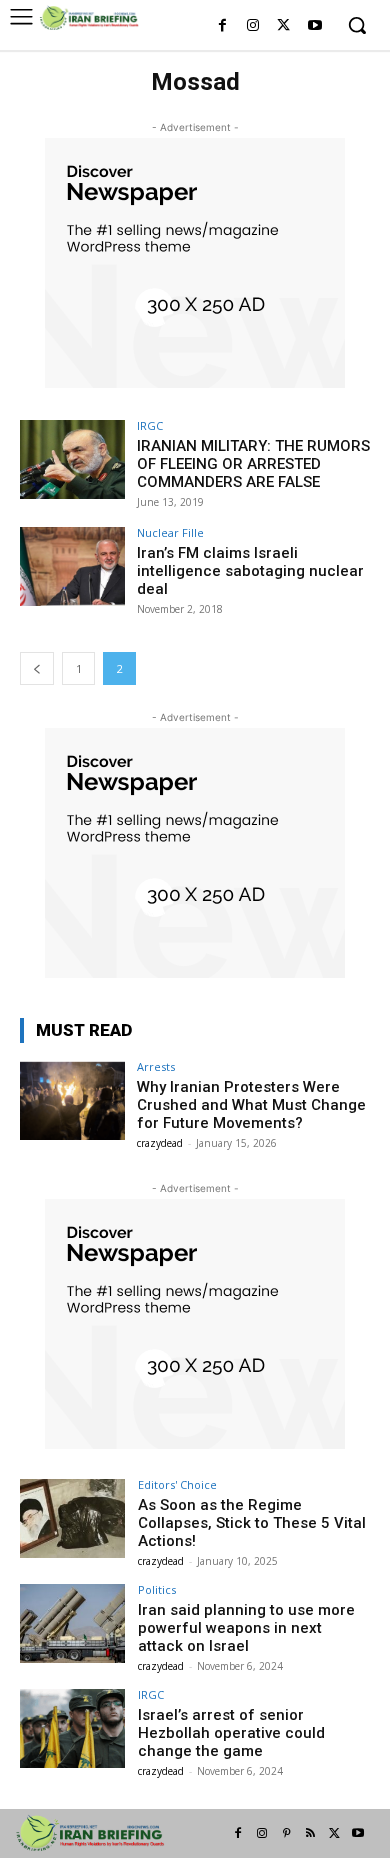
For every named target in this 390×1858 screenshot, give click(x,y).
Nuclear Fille (170, 532)
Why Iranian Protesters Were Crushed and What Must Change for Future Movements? (251, 1105)
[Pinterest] (286, 1834)
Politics (157, 1589)
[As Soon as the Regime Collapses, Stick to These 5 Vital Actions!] (72, 1518)
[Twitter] (283, 26)
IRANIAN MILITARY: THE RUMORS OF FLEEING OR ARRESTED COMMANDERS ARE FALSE (253, 464)
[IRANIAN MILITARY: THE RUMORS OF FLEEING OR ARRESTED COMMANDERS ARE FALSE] (72, 459)
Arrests (156, 1066)
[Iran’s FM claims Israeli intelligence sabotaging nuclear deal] (72, 566)
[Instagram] (253, 26)
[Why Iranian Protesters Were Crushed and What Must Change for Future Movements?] (72, 1100)
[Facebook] (222, 26)
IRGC (150, 425)
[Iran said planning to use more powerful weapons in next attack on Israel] (72, 1623)
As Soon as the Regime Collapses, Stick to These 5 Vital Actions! (252, 1523)
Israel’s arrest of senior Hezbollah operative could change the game (231, 1733)
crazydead (160, 1143)
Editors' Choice (177, 1484)
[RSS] (310, 1834)
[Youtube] (314, 26)
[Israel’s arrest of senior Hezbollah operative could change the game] (72, 1728)
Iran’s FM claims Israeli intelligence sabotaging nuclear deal (250, 571)
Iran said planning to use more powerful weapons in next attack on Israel (246, 1628)
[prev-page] (37, 668)
